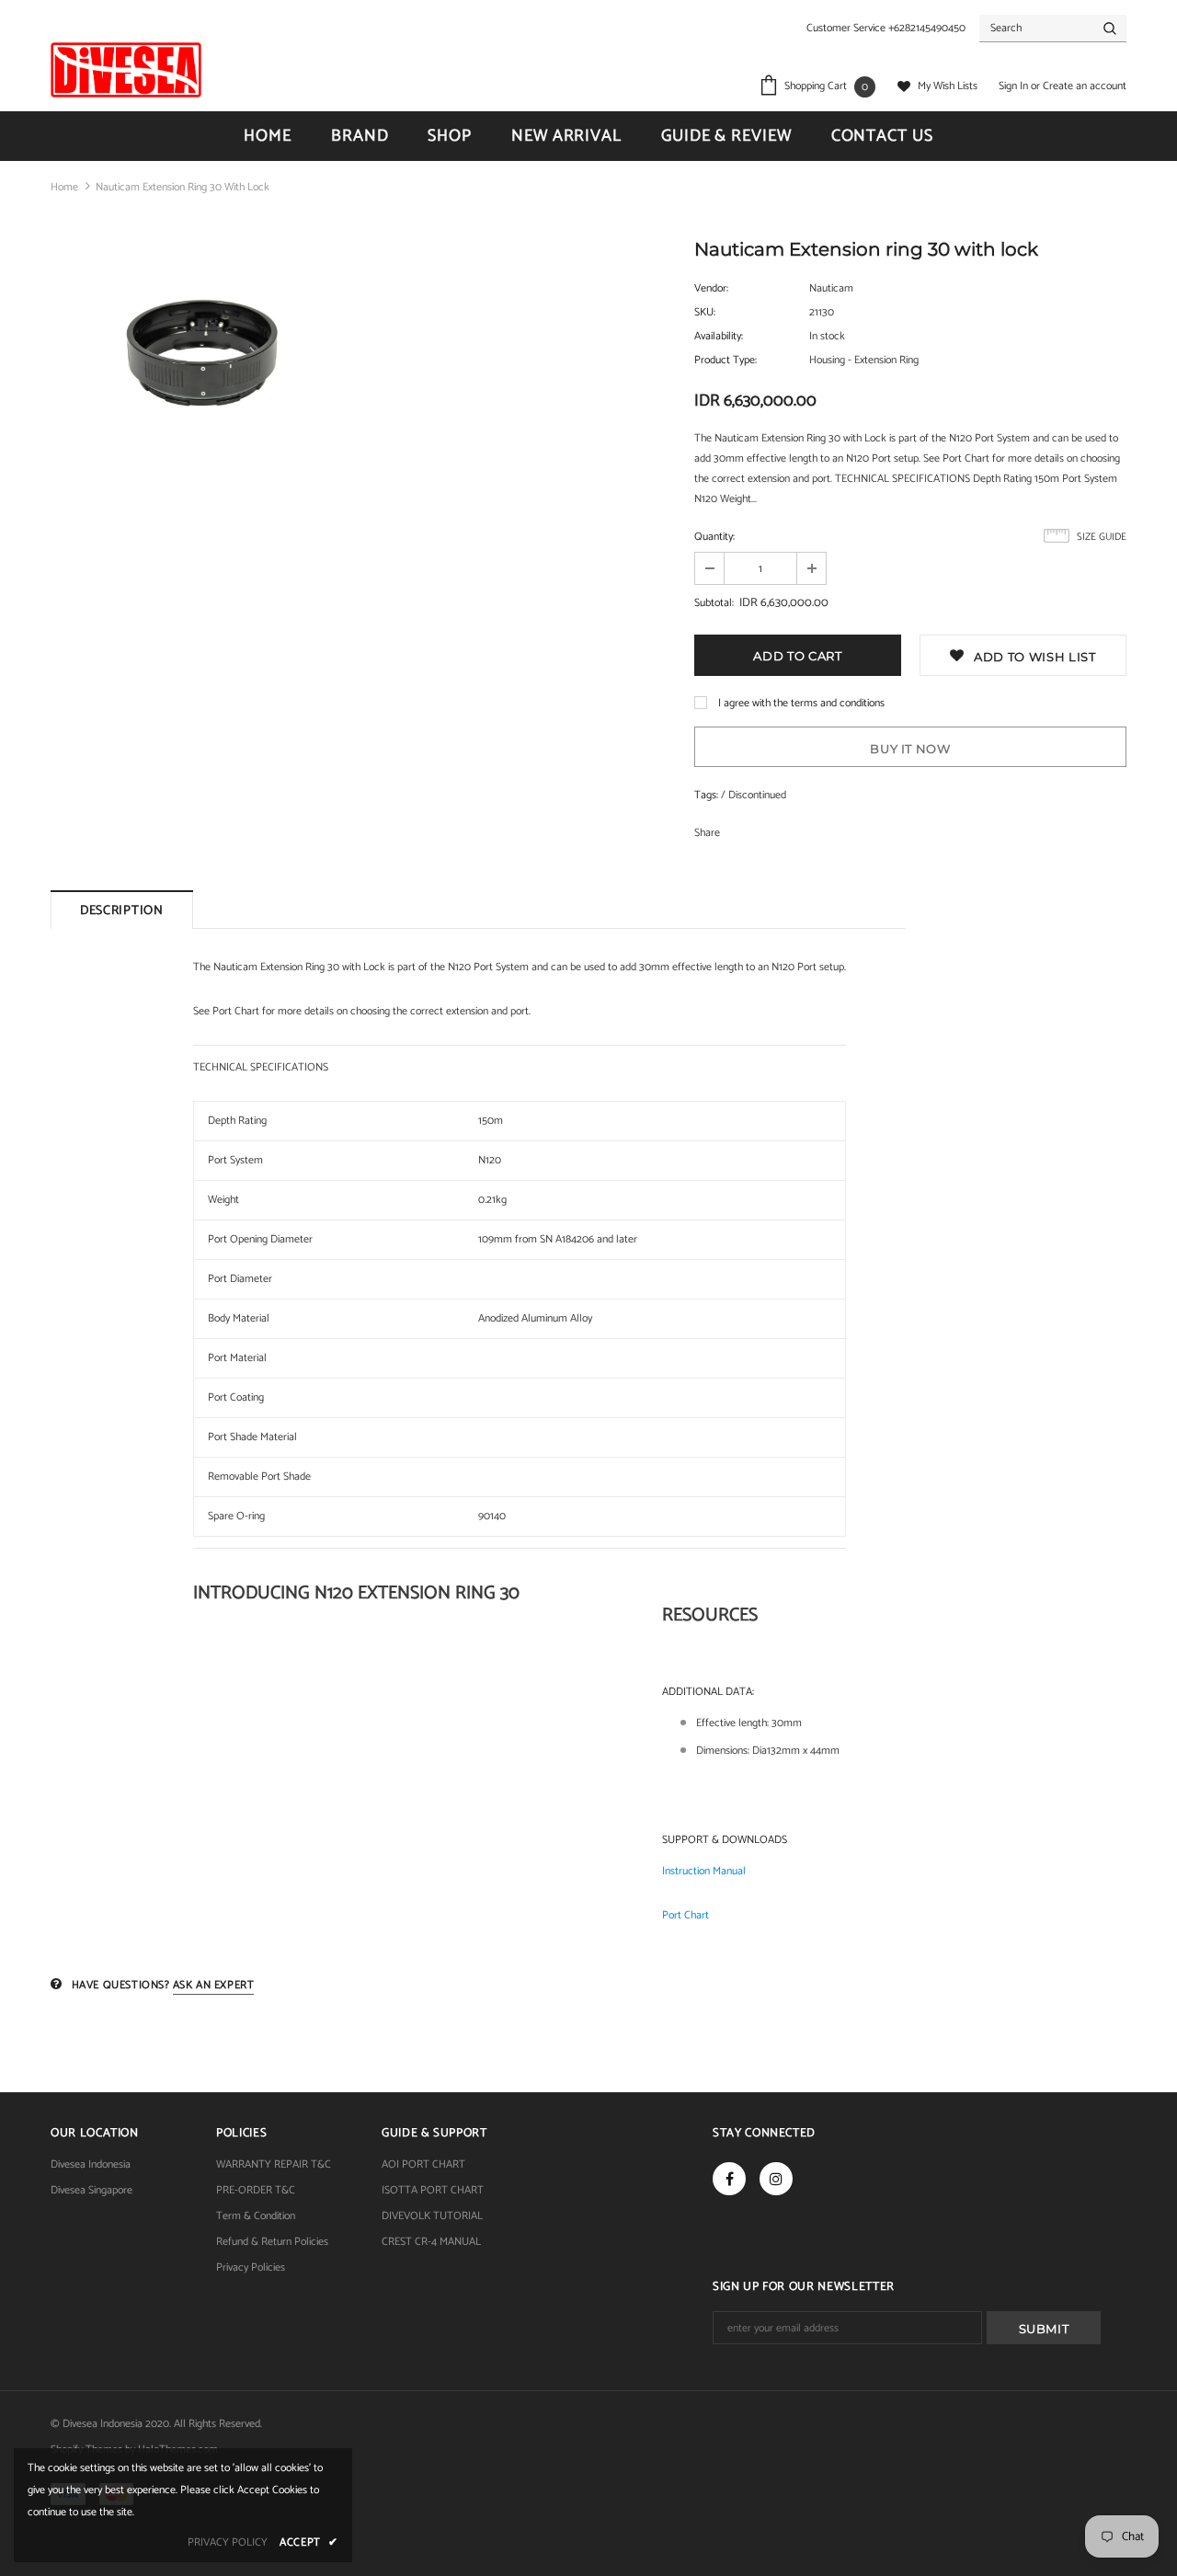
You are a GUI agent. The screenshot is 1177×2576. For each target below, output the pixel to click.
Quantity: (714, 537)
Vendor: (711, 288)
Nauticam (831, 288)
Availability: (719, 336)
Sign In (1015, 86)
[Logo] (126, 70)
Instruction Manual (704, 1871)
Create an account (1085, 86)
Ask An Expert (214, 1985)
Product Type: (726, 360)
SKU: (705, 312)
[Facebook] (729, 2179)
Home (64, 187)
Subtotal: (714, 603)
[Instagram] (776, 2179)
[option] (202, 349)
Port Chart (686, 1915)
